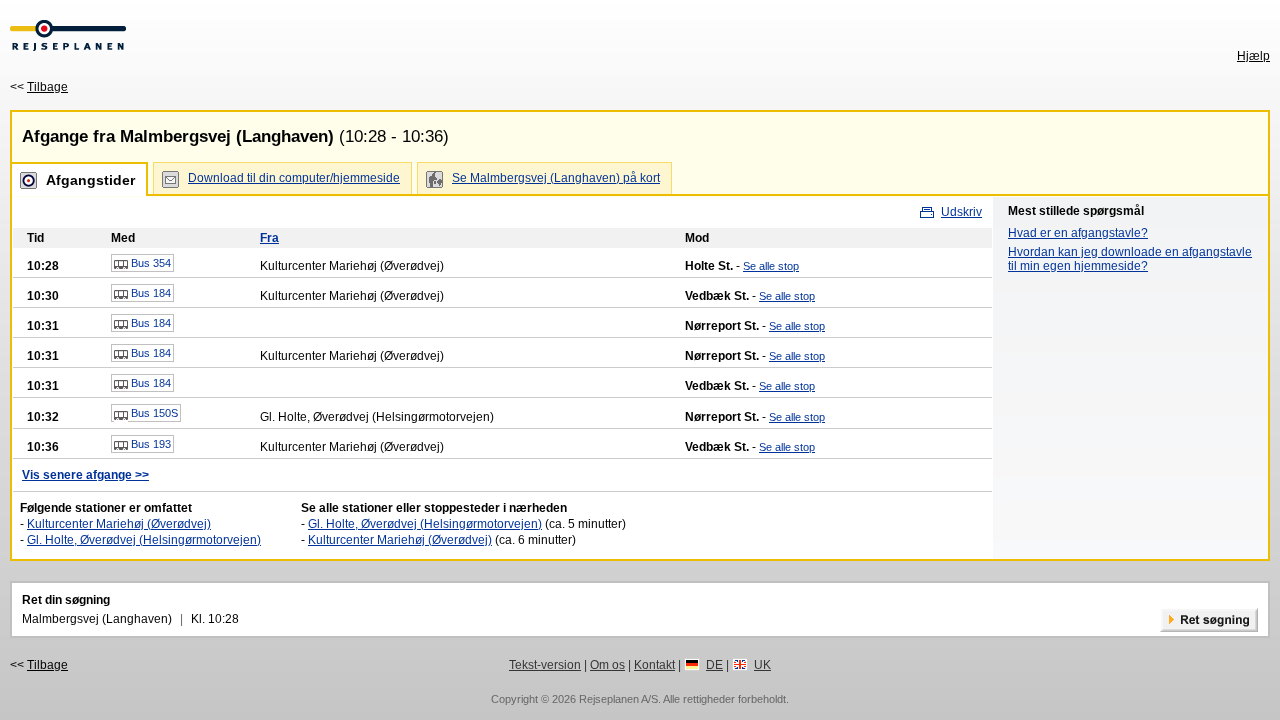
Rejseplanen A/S (618, 699)
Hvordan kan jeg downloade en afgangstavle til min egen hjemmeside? (1130, 259)
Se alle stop (771, 266)
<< (39, 87)
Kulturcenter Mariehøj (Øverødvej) (119, 524)
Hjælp (1253, 56)
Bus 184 (149, 293)
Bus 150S (153, 413)
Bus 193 (149, 444)
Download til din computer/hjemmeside (294, 178)
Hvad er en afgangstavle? (1078, 233)
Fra (269, 238)
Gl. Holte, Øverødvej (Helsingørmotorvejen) (144, 540)
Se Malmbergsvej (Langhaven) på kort (556, 178)
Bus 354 (149, 263)
